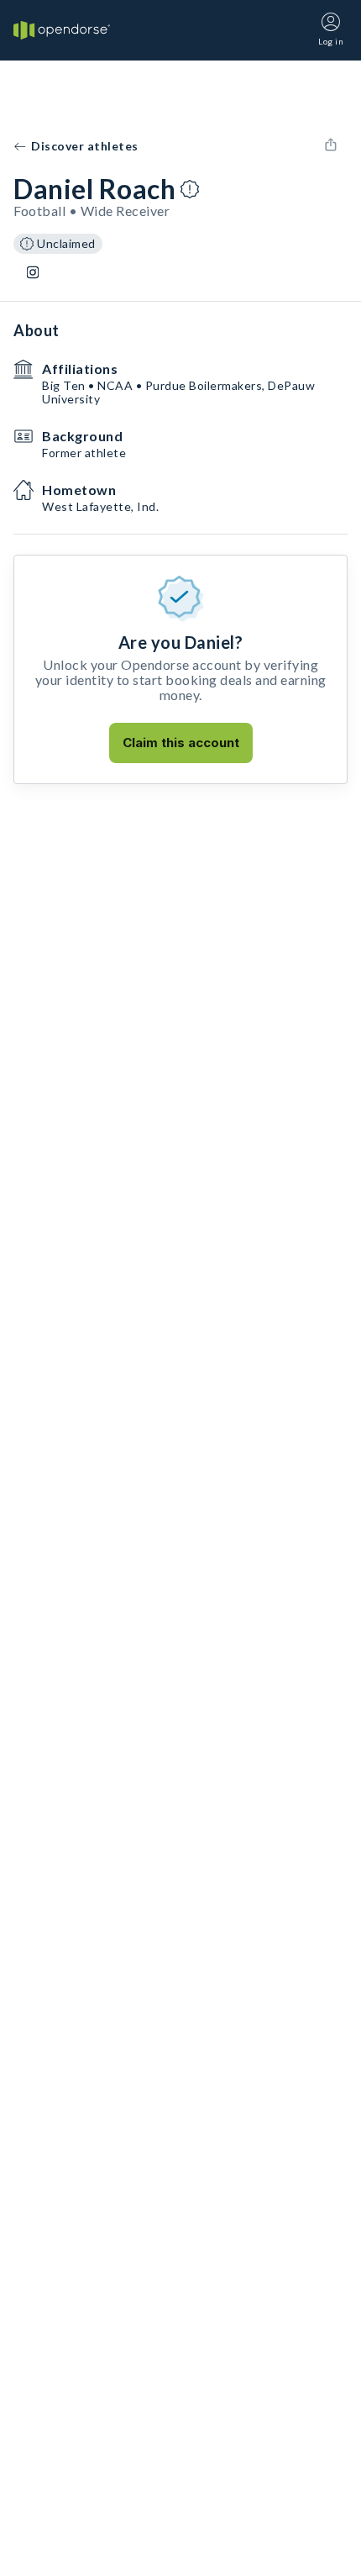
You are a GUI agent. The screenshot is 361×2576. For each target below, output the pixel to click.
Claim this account (181, 743)
